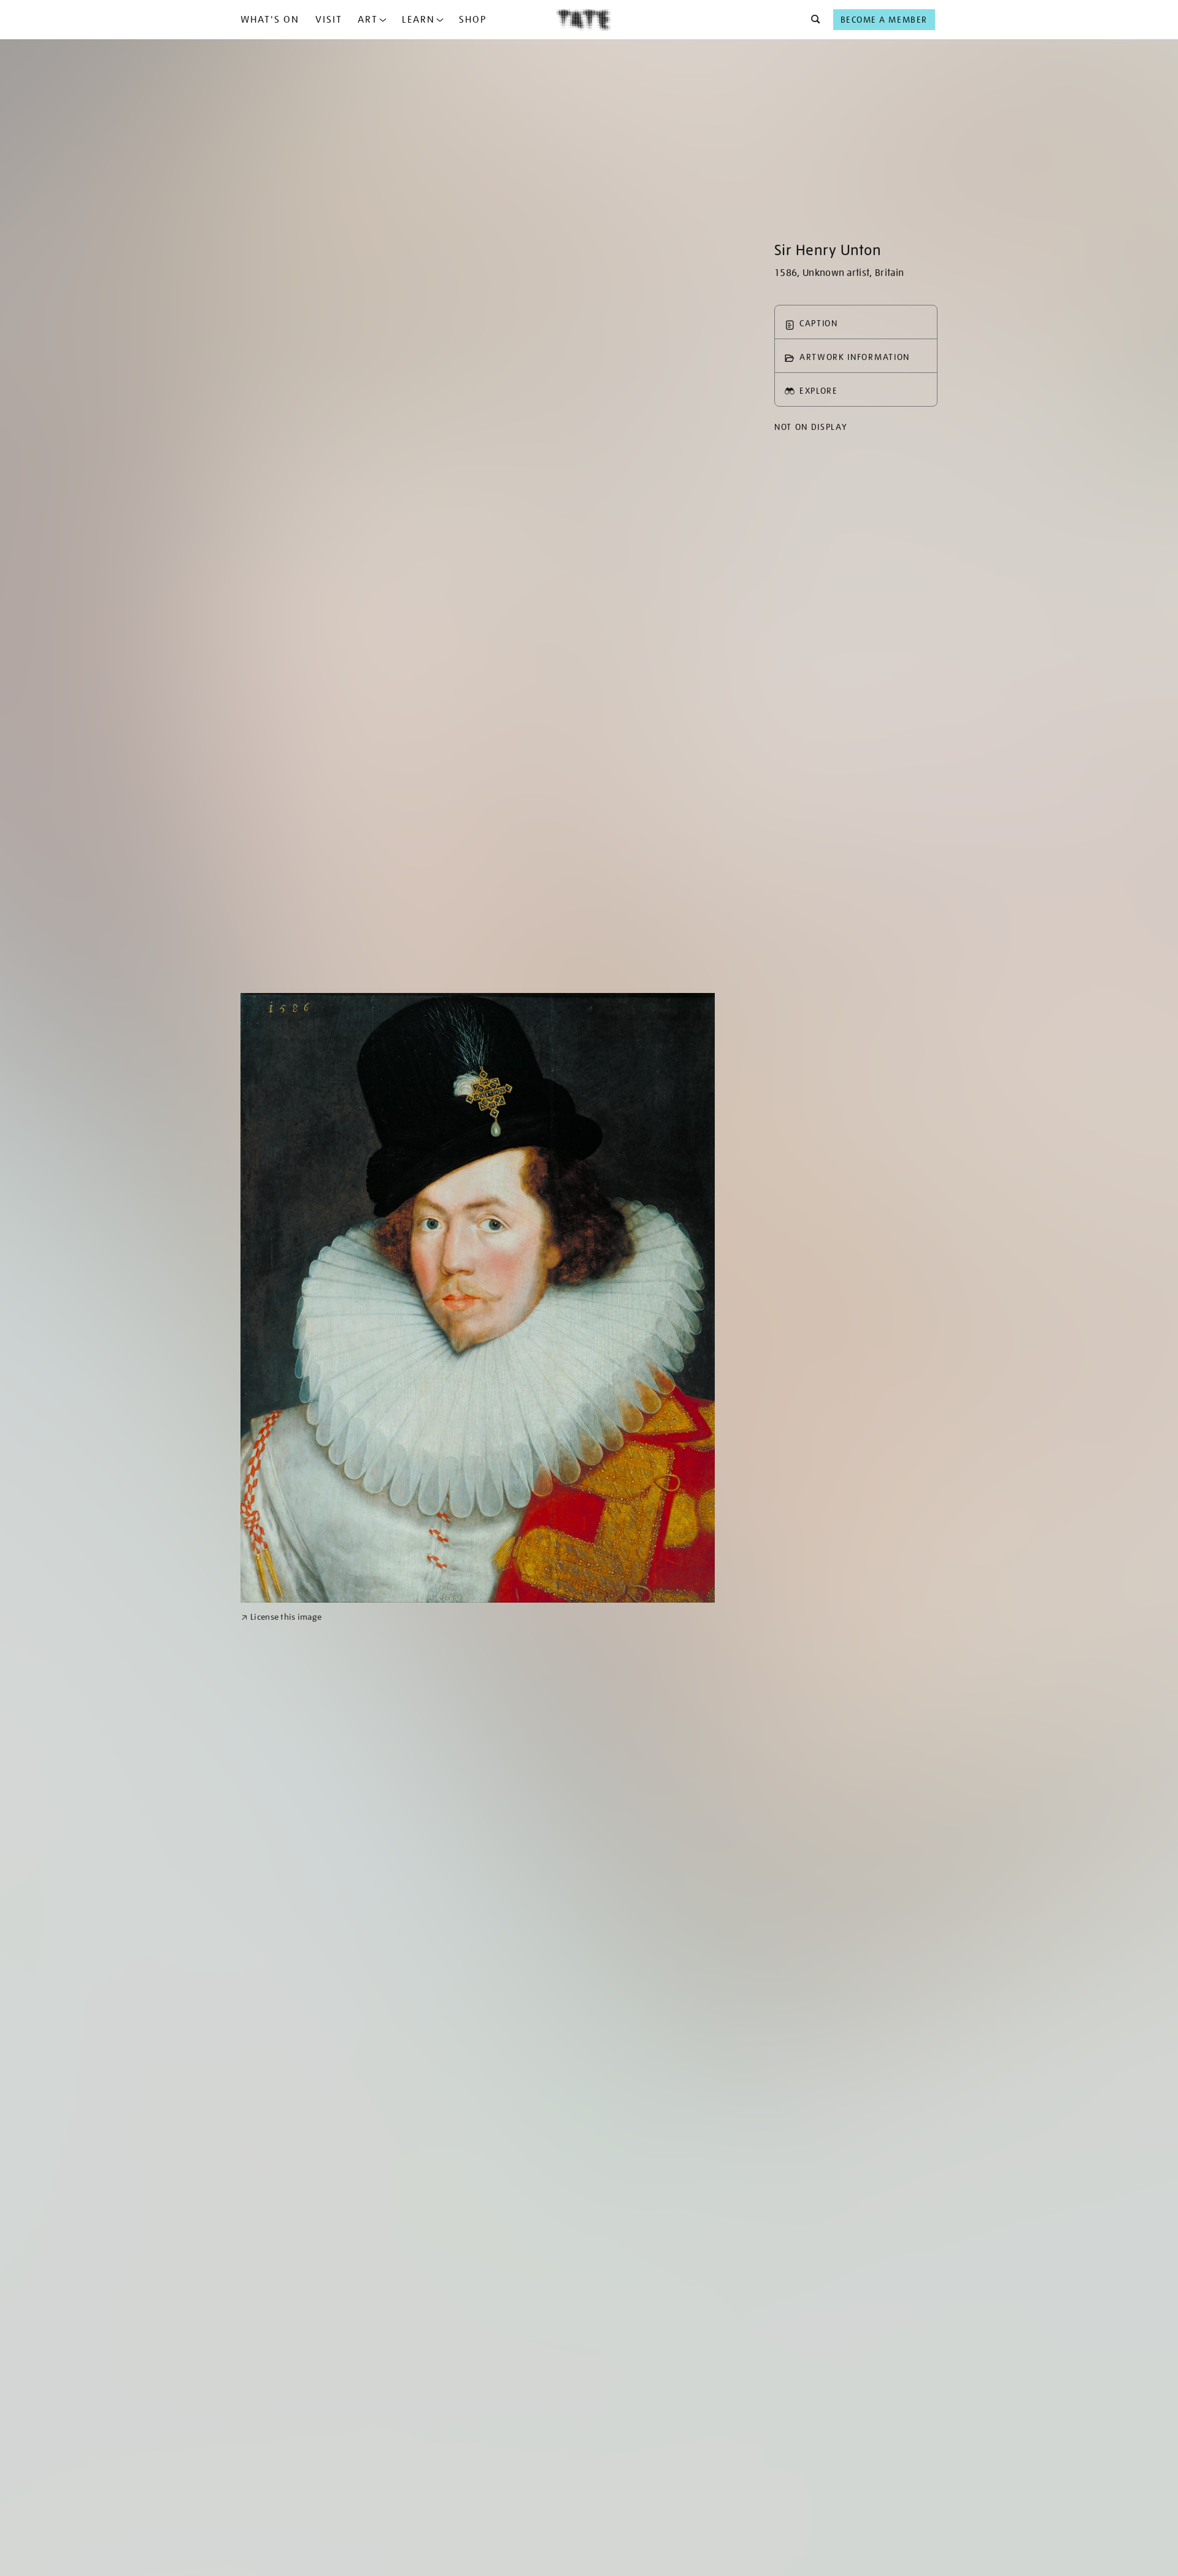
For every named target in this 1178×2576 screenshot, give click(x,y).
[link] (281, 1617)
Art (368, 20)
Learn (418, 20)
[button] (812, 20)
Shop (473, 20)
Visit (329, 20)
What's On (270, 20)
